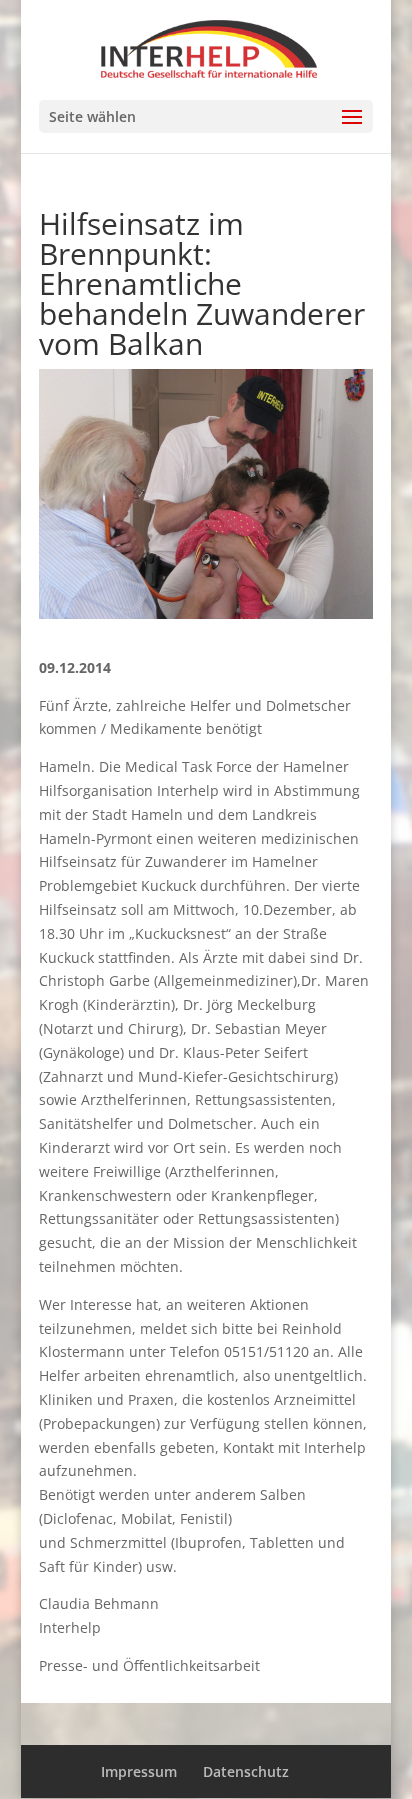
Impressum (139, 1771)
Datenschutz (246, 1771)
